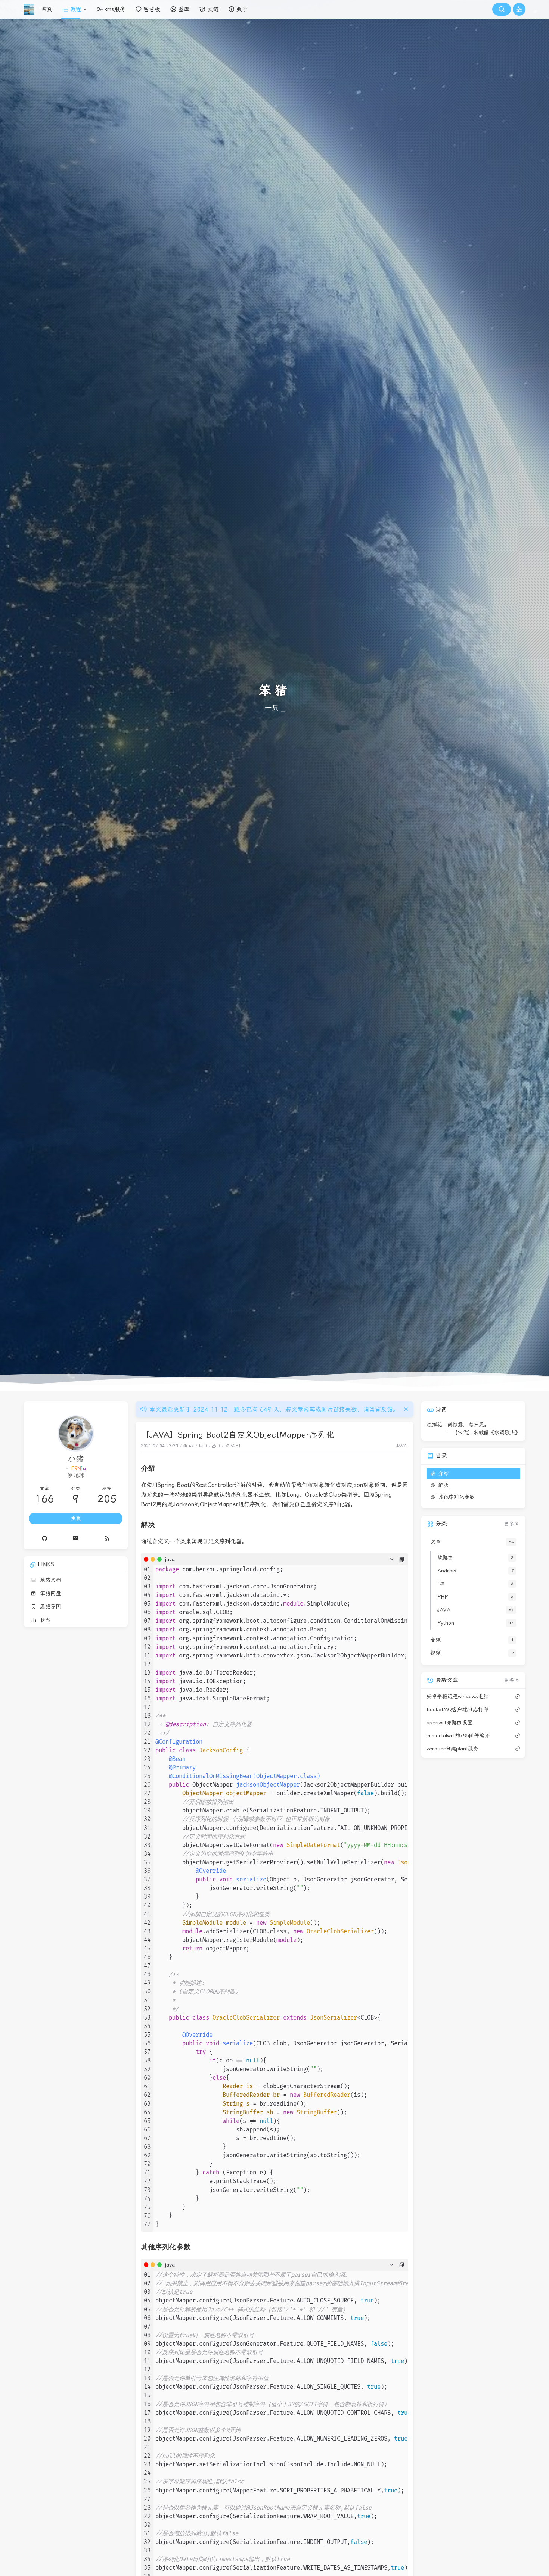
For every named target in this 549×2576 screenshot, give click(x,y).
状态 (43, 1620)
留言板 (152, 9)
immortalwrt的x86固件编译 (458, 1735)
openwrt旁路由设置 (449, 1722)
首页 (47, 9)
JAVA (401, 1446)
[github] (44, 1538)
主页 (76, 1518)
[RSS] (107, 1538)
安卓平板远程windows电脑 (457, 1696)
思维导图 (49, 1607)
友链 (213, 9)
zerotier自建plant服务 (452, 1748)
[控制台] (519, 9)
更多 (509, 1524)
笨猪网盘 (49, 1593)
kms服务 (115, 9)
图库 (184, 9)
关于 (242, 9)
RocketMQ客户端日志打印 (457, 1709)
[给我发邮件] (76, 1538)
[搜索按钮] (502, 9)
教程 (76, 9)
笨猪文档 (49, 1580)
